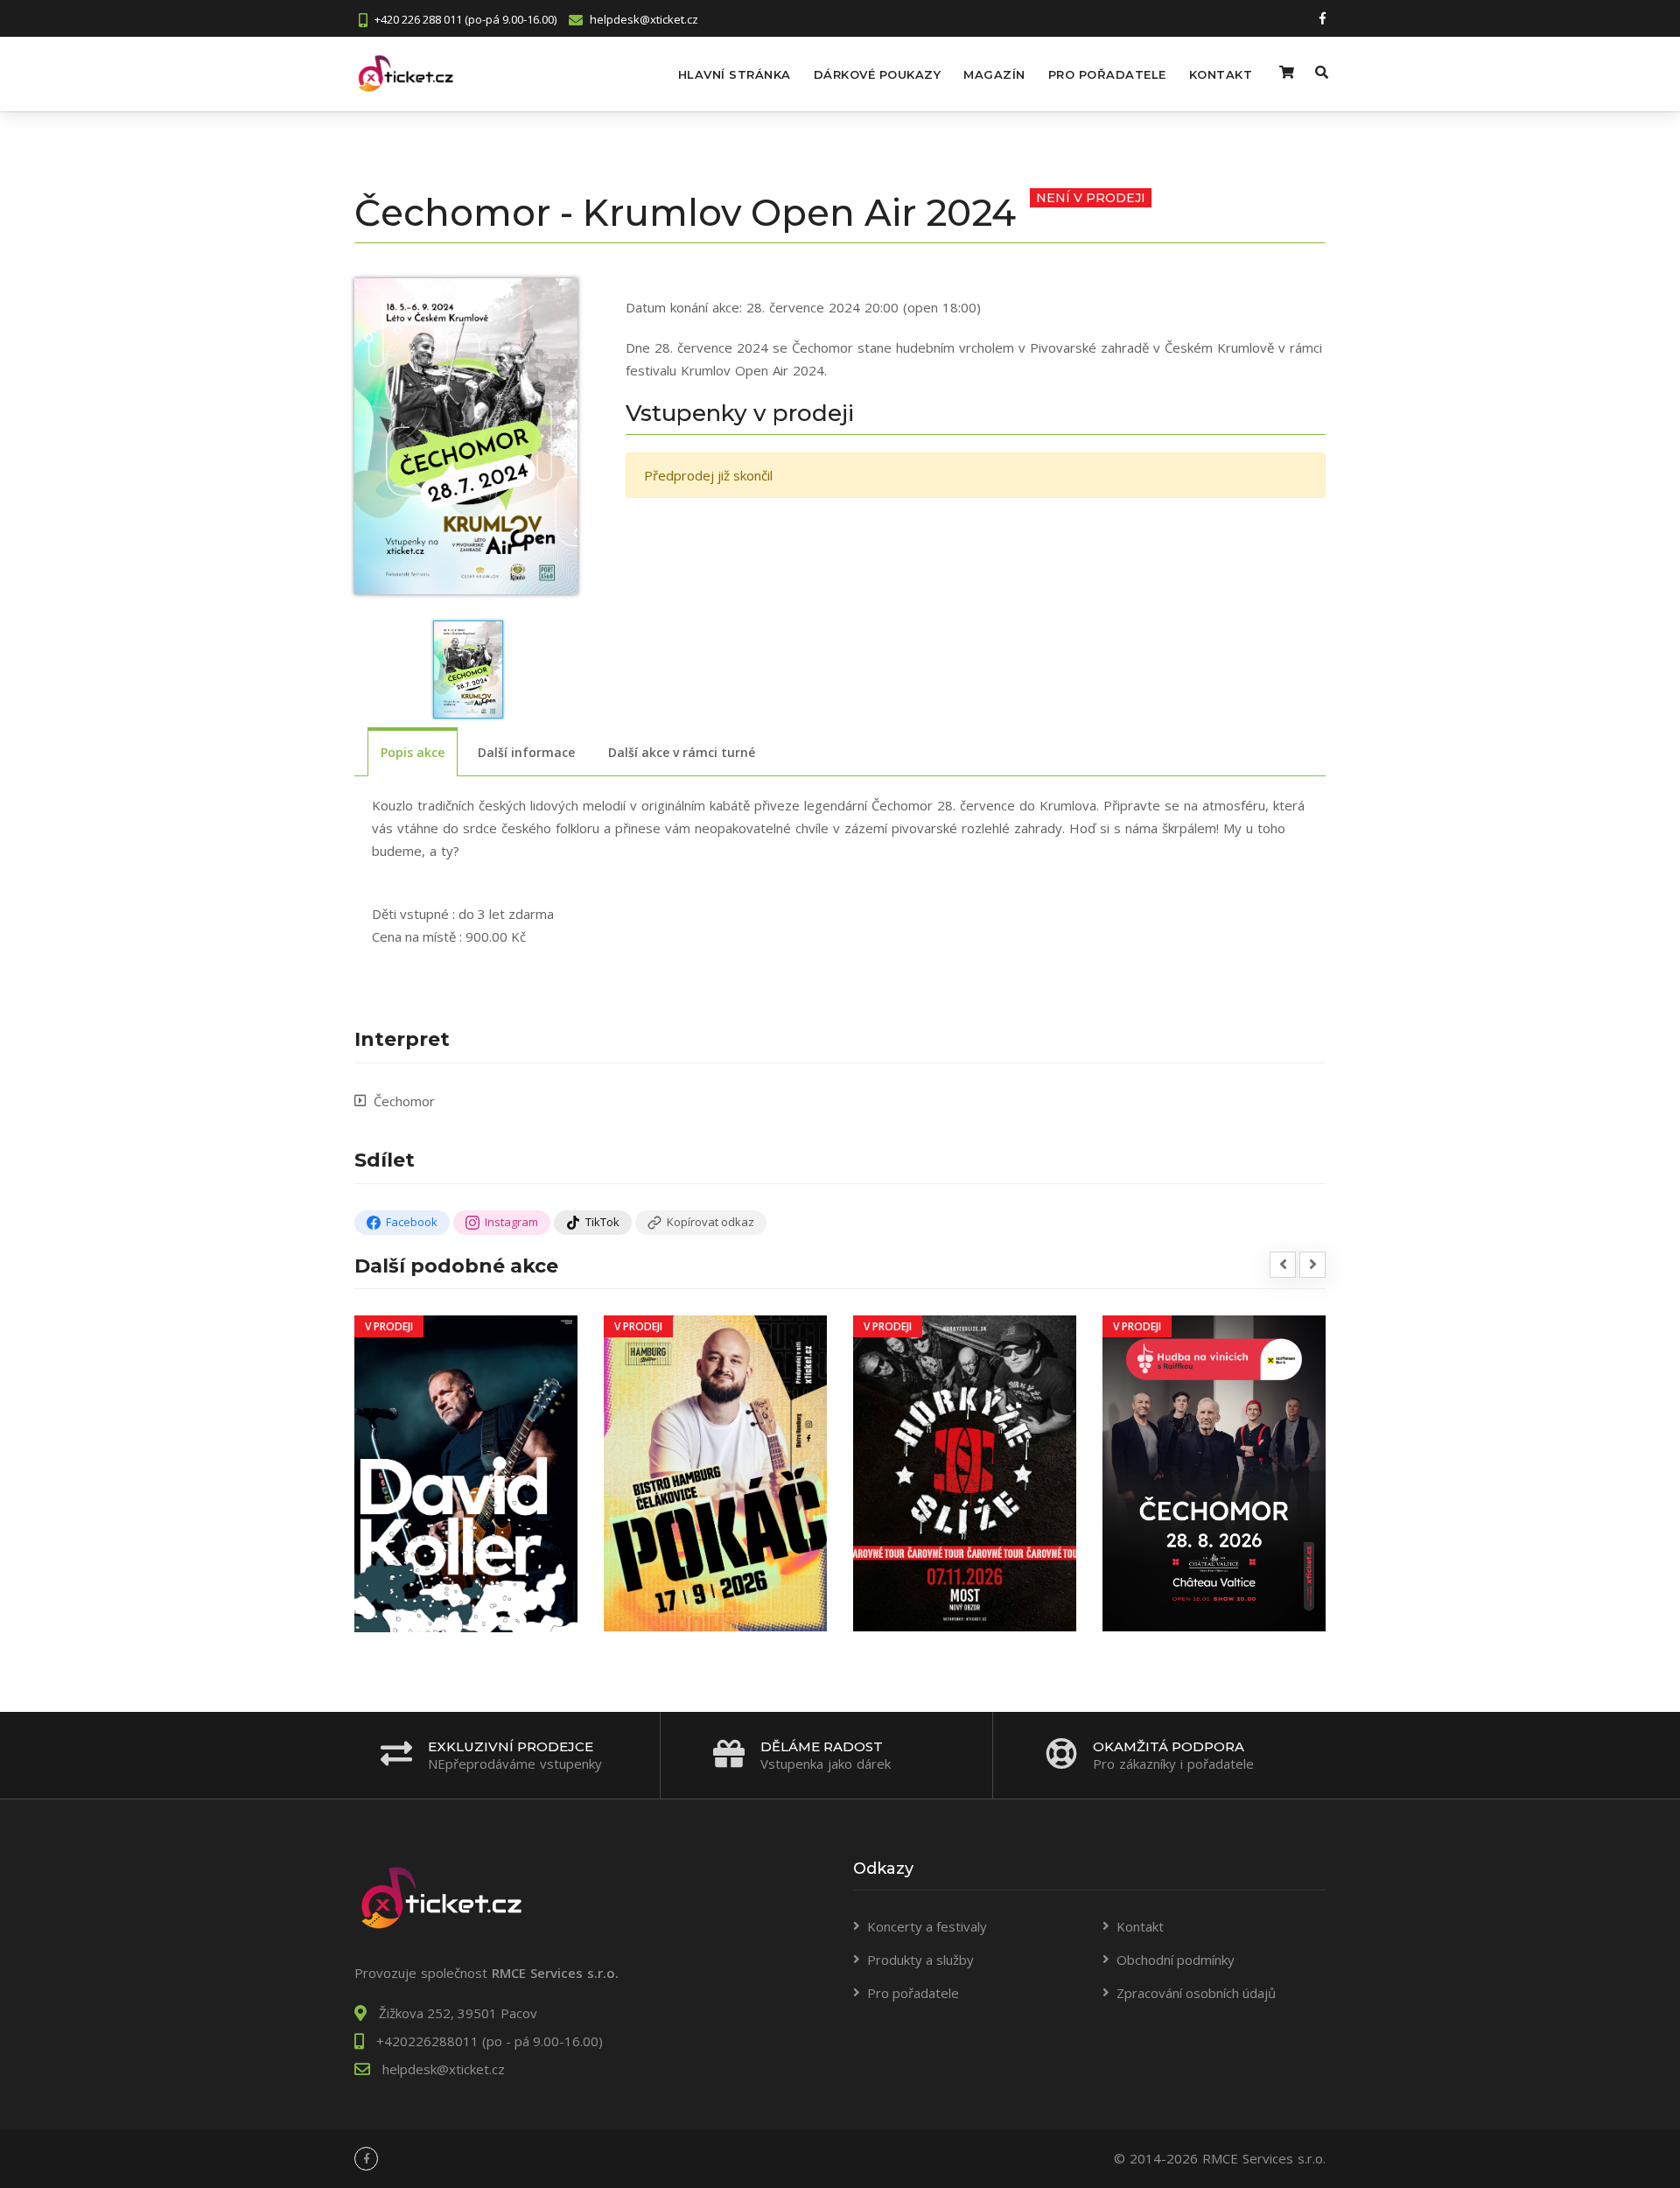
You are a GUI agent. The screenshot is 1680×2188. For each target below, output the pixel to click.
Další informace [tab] (526, 752)
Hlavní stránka (735, 74)
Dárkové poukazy (878, 74)
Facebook (412, 1222)
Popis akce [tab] (413, 752)
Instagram (511, 1222)
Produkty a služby (920, 1960)
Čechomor (404, 1101)
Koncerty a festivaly (927, 1926)
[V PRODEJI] (466, 1472)
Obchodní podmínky (1176, 1960)
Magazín (994, 74)
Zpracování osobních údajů (1196, 1993)
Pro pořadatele (1107, 74)
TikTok (602, 1222)
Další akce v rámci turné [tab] (682, 752)
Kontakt (1221, 74)
